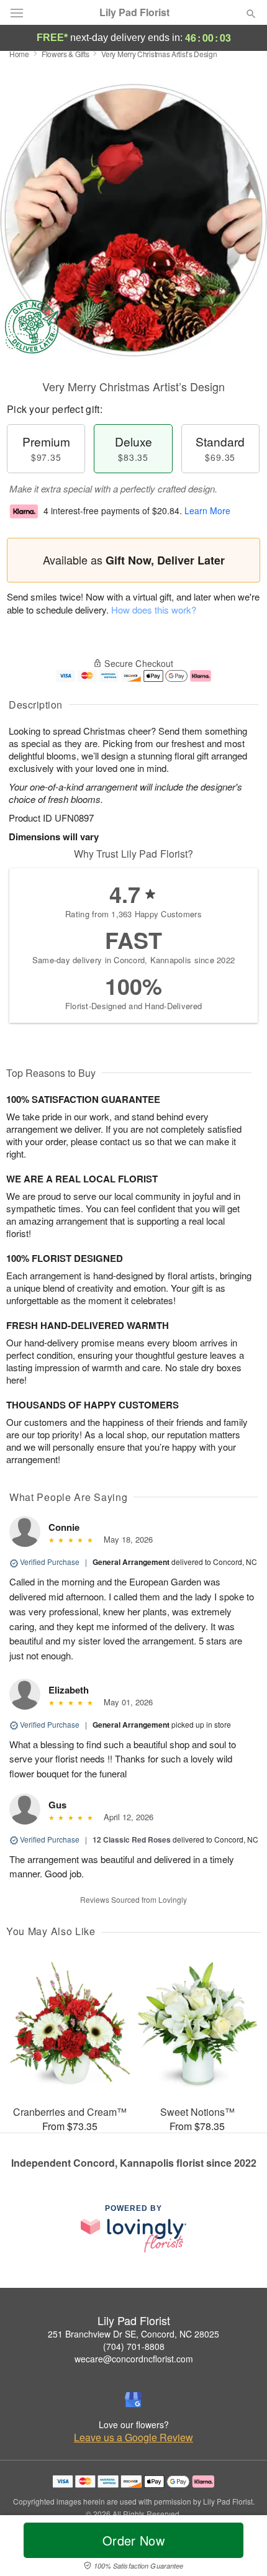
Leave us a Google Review (133, 2438)
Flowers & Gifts (66, 54)
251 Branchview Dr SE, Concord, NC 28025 (133, 2334)
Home (19, 54)
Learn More (207, 510)
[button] (241, 2548)
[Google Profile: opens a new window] (133, 2400)
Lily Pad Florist (134, 12)
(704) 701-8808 (134, 2346)
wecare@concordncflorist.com (134, 2359)
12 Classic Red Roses (132, 1839)
